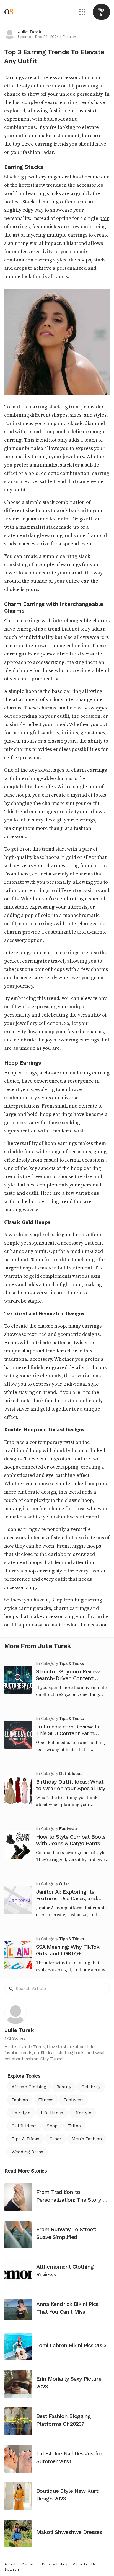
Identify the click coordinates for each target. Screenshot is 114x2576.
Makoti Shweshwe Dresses (69, 2532)
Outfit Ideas (70, 1773)
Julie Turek (29, 32)
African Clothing (29, 2087)
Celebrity (91, 2087)
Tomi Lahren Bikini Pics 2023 (71, 2345)
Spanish (12, 2569)
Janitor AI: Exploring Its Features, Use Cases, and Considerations (66, 1898)
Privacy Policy (55, 2564)
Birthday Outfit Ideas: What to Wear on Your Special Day (71, 1785)
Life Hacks (52, 2113)
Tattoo (74, 2126)
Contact (29, 2564)
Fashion (69, 37)
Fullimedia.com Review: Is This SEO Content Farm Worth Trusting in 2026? (67, 1733)
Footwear (68, 1829)
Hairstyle (21, 2113)
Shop (52, 2126)
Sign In (101, 12)
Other (64, 1884)
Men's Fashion (87, 2139)
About (10, 2564)
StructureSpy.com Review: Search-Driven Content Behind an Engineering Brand (72, 1678)
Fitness (46, 2100)
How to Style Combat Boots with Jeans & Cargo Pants (71, 1840)
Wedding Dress (27, 2152)
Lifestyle (82, 2113)
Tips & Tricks (71, 1663)
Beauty (64, 2087)
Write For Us (84, 2564)
